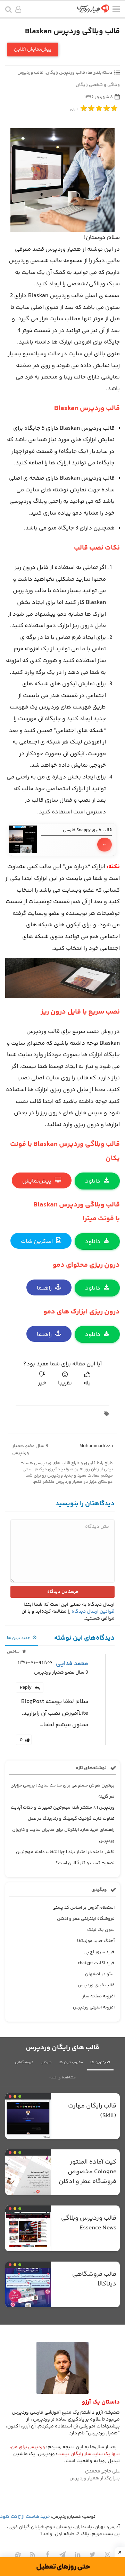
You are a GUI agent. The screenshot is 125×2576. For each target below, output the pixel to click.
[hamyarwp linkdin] (77, 2555)
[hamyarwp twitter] (92, 2555)
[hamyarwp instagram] (107, 2555)
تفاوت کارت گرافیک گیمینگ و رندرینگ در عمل (71, 1819)
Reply (26, 1688)
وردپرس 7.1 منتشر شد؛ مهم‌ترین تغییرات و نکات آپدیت (63, 1808)
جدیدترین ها (100, 2062)
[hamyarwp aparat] (18, 2555)
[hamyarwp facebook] (48, 2555)
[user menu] (18, 10)
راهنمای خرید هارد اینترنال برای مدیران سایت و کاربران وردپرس (63, 1835)
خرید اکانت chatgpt (96, 1963)
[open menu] (116, 10)
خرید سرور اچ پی (99, 1952)
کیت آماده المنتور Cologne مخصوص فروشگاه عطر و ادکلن (87, 2172)
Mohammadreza (96, 1446)
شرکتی (46, 2062)
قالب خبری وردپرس (96, 1985)
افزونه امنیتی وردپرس (94, 2007)
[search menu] (9, 10)
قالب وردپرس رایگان (65, 73)
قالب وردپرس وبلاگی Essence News (89, 2223)
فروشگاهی (24, 2062)
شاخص (14, 1652)
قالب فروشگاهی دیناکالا (94, 2279)
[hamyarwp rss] (33, 2555)
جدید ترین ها (19, 1638)
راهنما (44, 1288)
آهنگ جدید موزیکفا (96, 1941)
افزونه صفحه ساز (98, 1996)
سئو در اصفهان (100, 1974)
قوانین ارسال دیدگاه (93, 1612)
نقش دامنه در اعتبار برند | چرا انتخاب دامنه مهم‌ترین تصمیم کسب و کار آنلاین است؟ (65, 1857)
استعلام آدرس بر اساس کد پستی (84, 1908)
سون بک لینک (101, 1930)
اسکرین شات (37, 1241)
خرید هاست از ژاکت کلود (25, 2517)
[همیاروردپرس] (93, 11)
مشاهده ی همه (62, 2078)
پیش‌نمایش (37, 1181)
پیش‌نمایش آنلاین (33, 50)
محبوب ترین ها (71, 2062)
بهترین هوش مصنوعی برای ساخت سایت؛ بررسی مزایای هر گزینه (62, 1791)
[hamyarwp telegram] (62, 2555)
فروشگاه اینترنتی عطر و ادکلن (86, 1919)
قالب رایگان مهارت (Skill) (92, 2111)
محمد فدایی (72, 1664)
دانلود (93, 1181)
